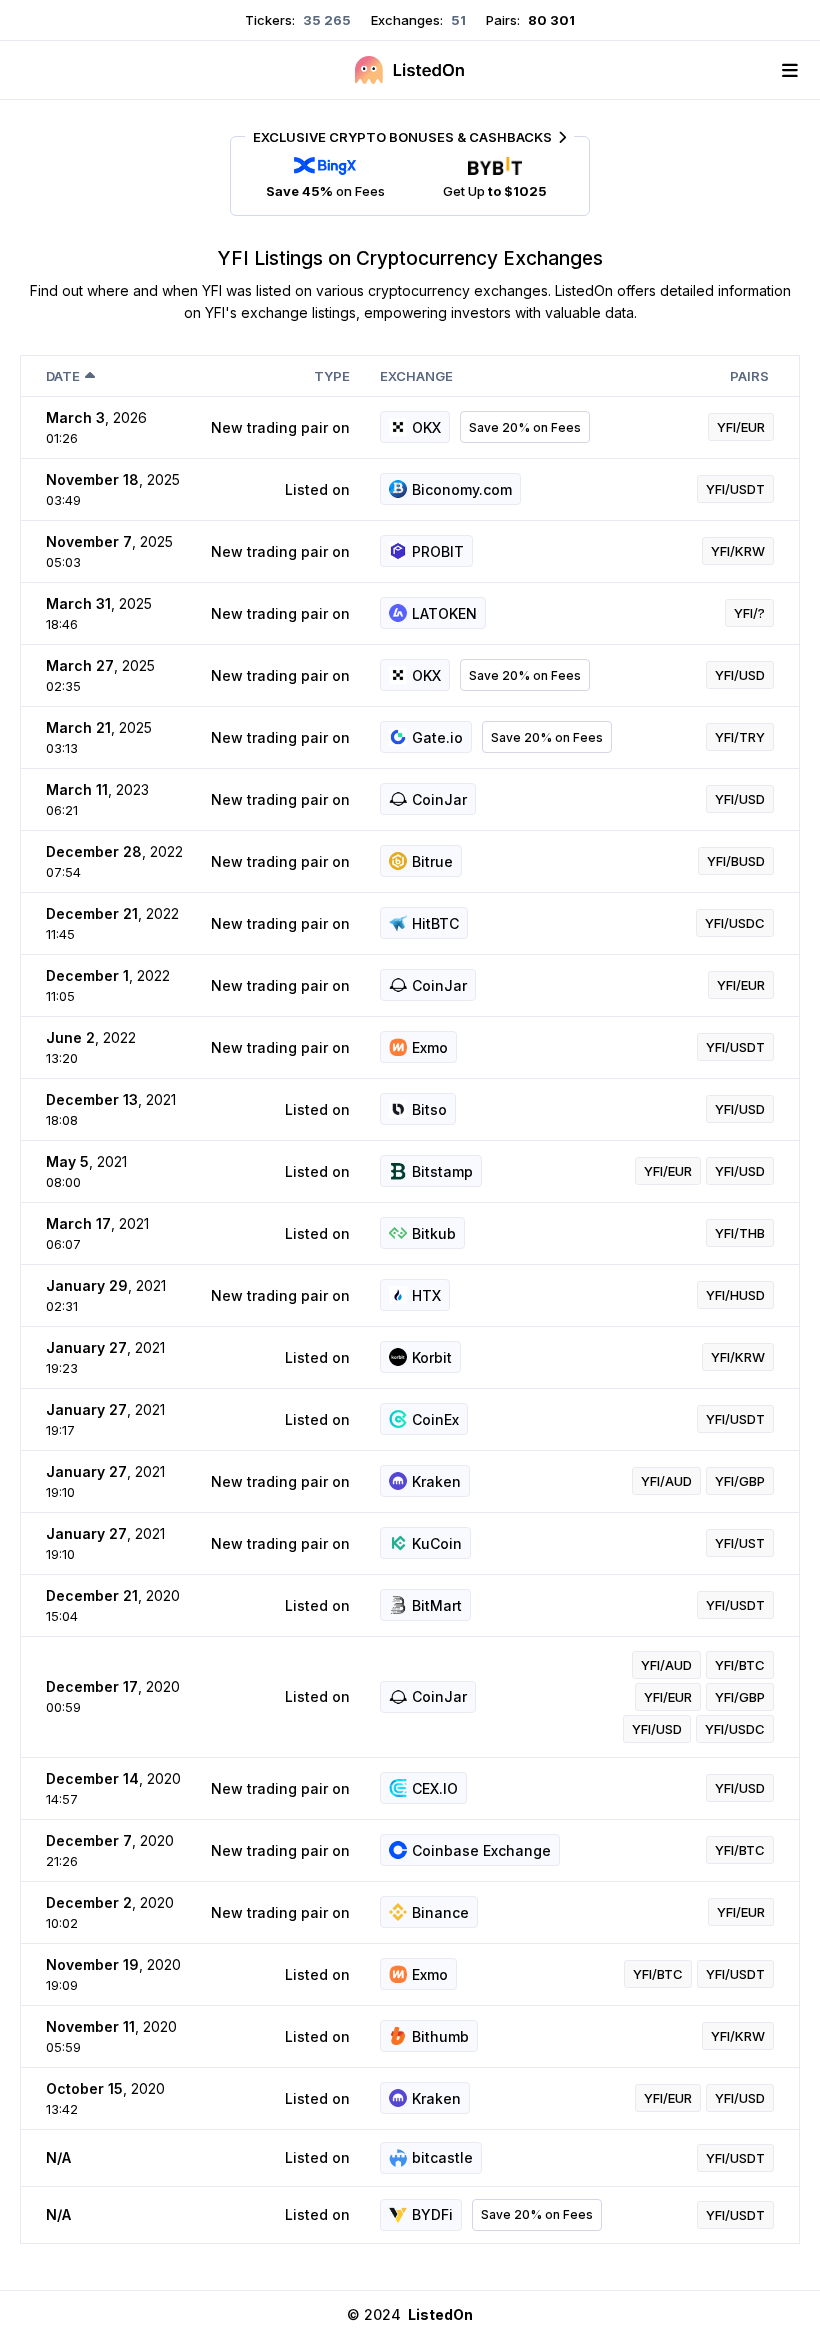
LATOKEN (444, 613)
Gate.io (437, 737)
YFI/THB (740, 1233)
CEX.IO (435, 1788)
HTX (426, 1295)
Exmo (430, 1047)
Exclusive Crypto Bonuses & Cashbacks (402, 137)
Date (63, 376)
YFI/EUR (741, 427)
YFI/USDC (735, 923)
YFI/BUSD (736, 861)
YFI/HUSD (735, 1295)
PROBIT (438, 551)
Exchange (416, 376)
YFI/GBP (740, 1481)
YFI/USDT (735, 489)
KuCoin (437, 1543)
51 (457, 20)
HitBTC (435, 923)
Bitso (429, 1109)
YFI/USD (740, 675)
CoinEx (435, 1419)
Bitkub (434, 1233)
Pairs (749, 376)
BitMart (437, 1605)
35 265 (325, 20)
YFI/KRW (738, 551)
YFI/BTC (740, 1665)
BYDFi (432, 2214)
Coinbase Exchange (481, 1850)
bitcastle (442, 2157)
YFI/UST (740, 1543)
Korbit (432, 1357)
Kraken (436, 1481)
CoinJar (439, 799)
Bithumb (440, 2036)
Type (332, 376)
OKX (426, 427)
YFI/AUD (666, 1481)
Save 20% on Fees (525, 427)
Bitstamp (442, 1171)
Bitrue (432, 861)
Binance (440, 1912)
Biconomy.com (462, 489)
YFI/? (749, 613)
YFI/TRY (740, 737)
